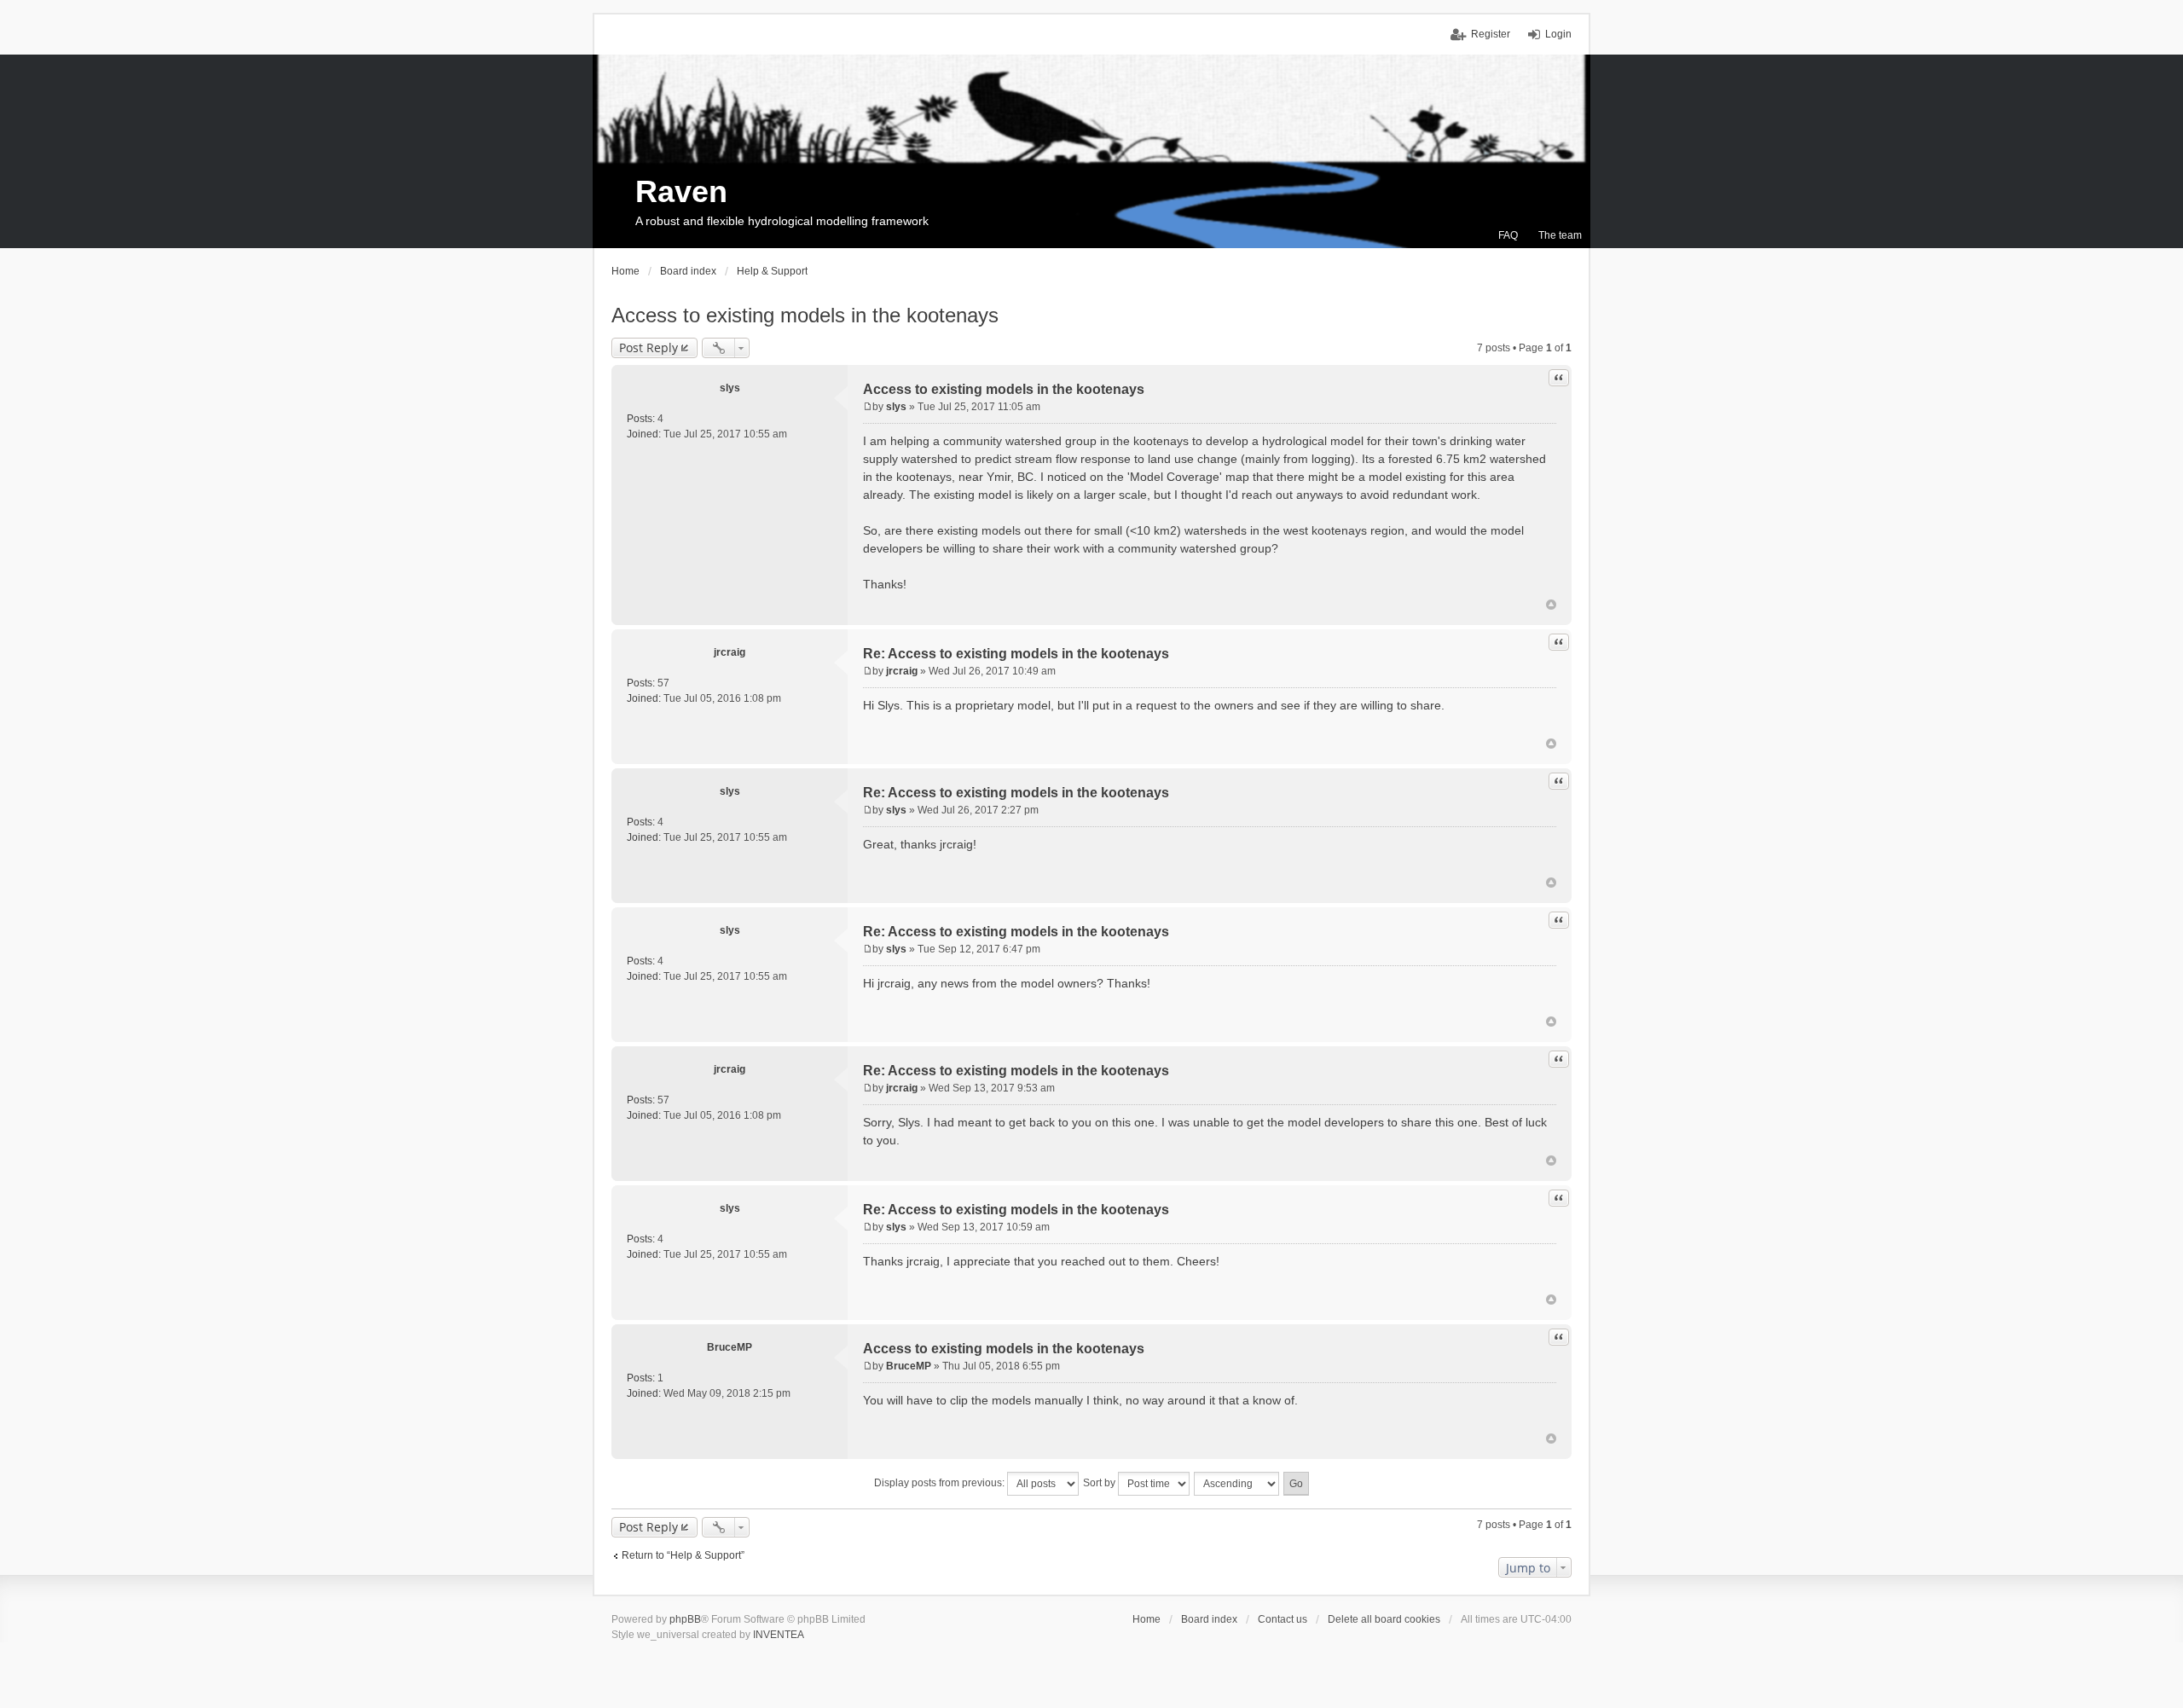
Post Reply (649, 347)
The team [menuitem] (1560, 235)
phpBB (685, 1619)
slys (730, 388)
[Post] (868, 407)
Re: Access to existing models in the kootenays (1016, 654)
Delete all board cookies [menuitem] (1384, 1619)
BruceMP (730, 1347)
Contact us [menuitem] (1283, 1619)
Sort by (1100, 1483)
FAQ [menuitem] (1508, 235)
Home (1147, 1619)
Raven (681, 191)
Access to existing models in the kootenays (805, 315)
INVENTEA (779, 1635)
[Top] (1551, 605)
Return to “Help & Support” (683, 1555)
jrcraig (730, 652)
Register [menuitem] (1491, 34)
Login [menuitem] (1558, 34)
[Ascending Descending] (1237, 1484)
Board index (1209, 1619)
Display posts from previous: (941, 1483)
